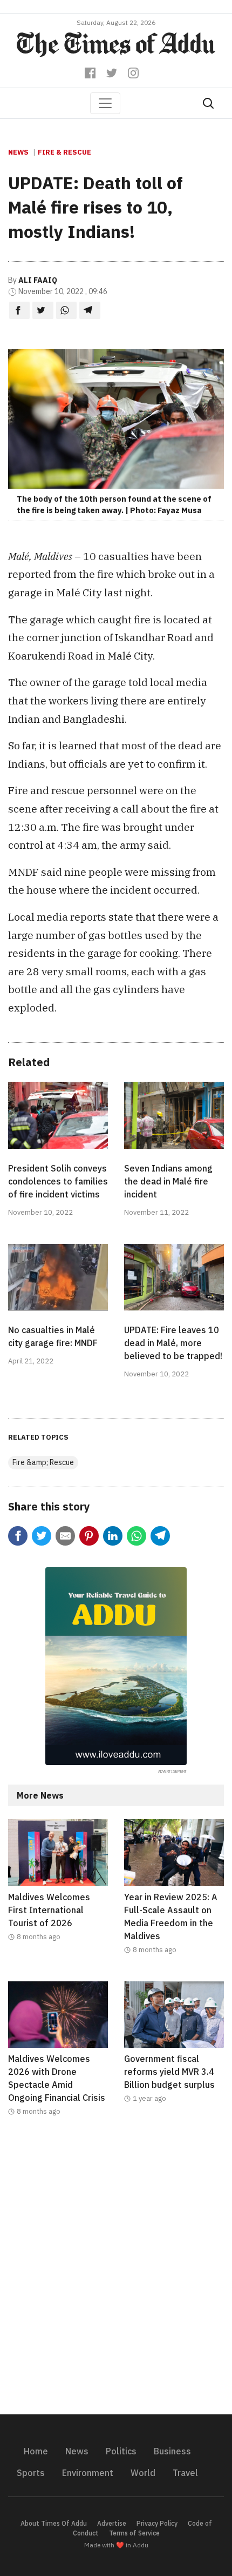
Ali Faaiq (38, 280)
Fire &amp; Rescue (43, 1462)
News (18, 152)
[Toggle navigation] (105, 103)
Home (36, 2451)
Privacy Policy (157, 2523)
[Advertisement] (116, 2272)
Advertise (112, 2523)
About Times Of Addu (54, 2523)
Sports (31, 2473)
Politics (121, 2451)
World (143, 2473)
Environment (88, 2473)
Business (172, 2451)
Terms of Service (134, 2533)
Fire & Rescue (64, 152)
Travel (185, 2473)
